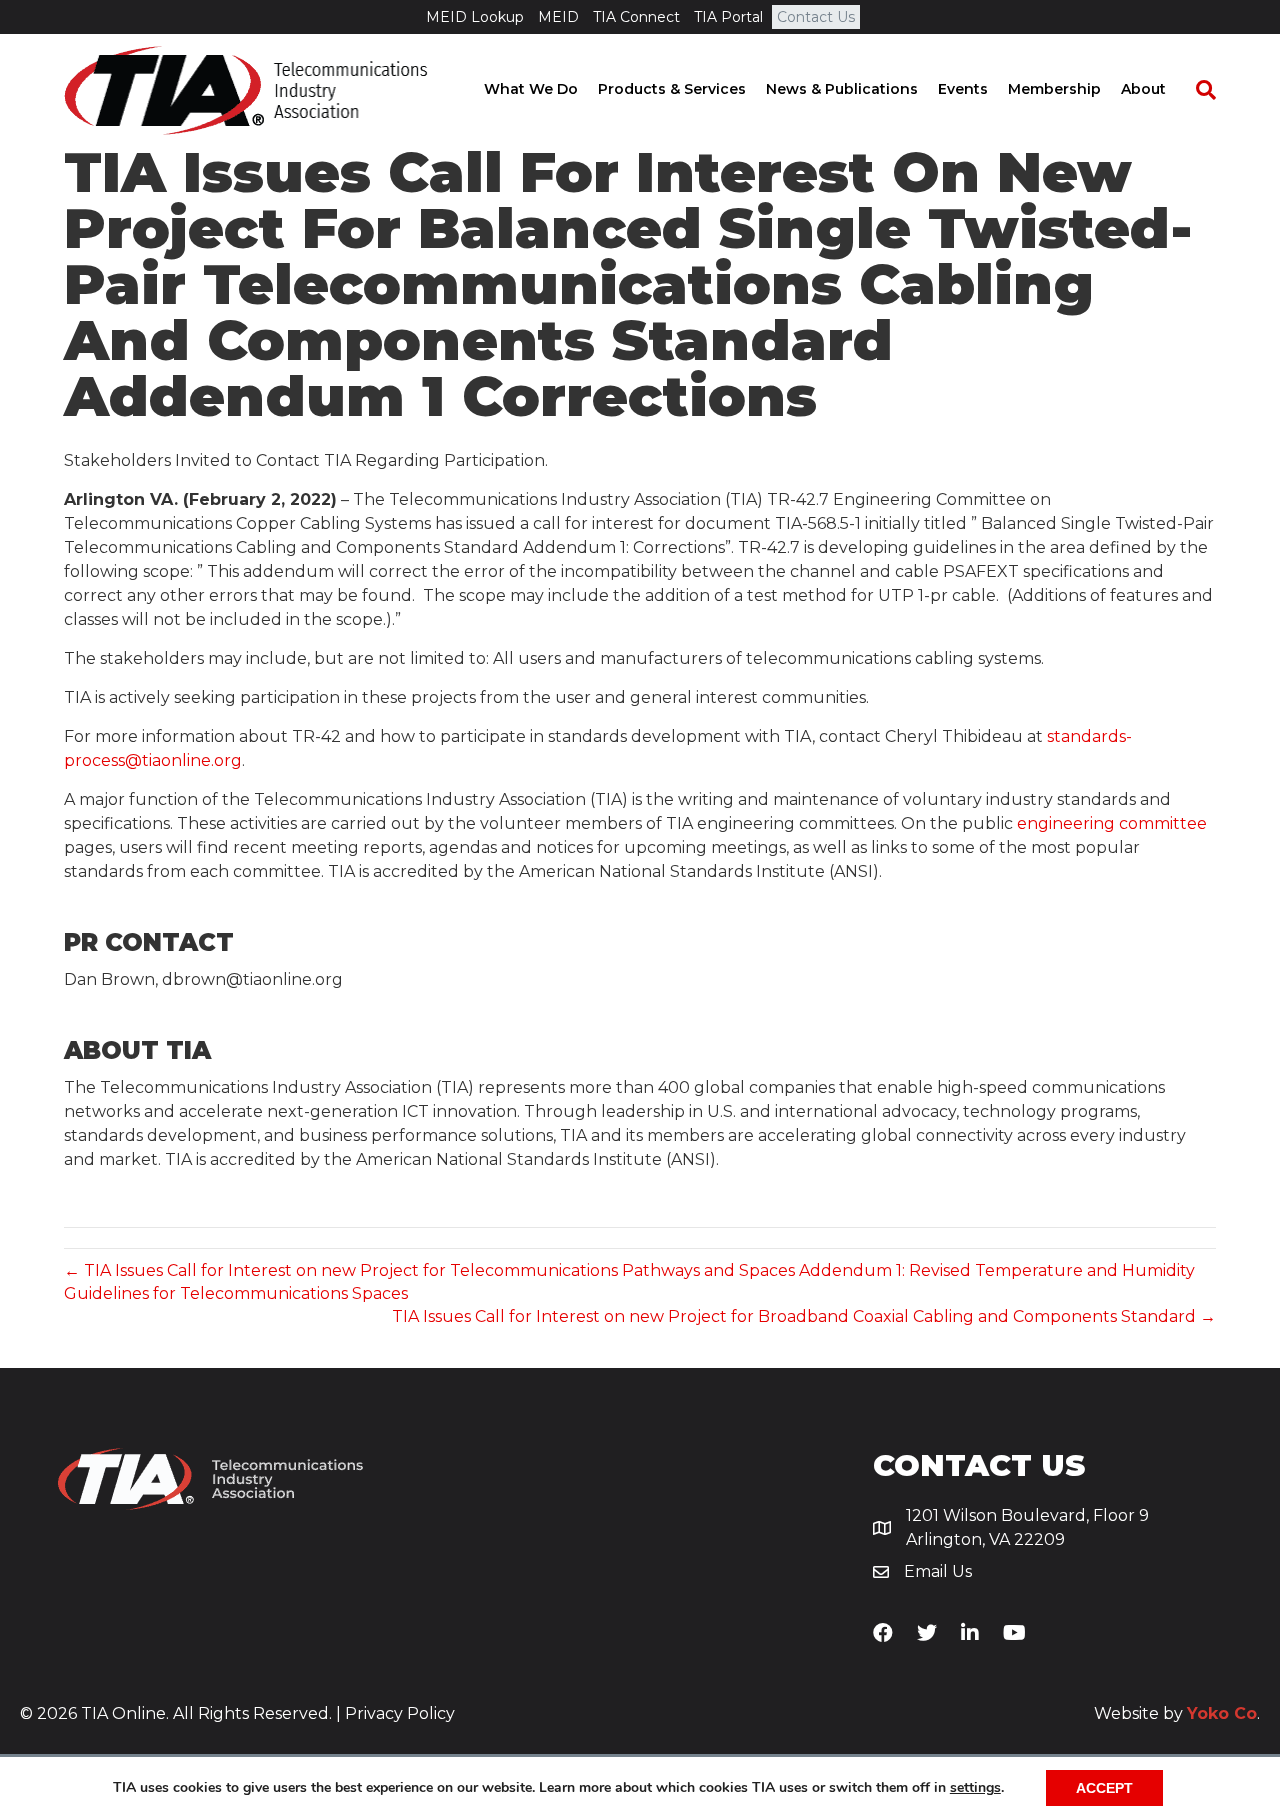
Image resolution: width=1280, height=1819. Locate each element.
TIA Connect (636, 17)
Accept (1104, 1788)
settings (975, 1788)
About (1143, 89)
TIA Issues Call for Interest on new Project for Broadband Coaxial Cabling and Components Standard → (804, 1316)
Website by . (1177, 1713)
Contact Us (816, 17)
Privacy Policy (400, 1713)
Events (963, 89)
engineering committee (1112, 823)
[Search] (1196, 90)
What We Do (531, 89)
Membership (1054, 89)
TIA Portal (728, 17)
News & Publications (842, 89)
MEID (558, 17)
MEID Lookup (475, 17)
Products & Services (672, 89)
